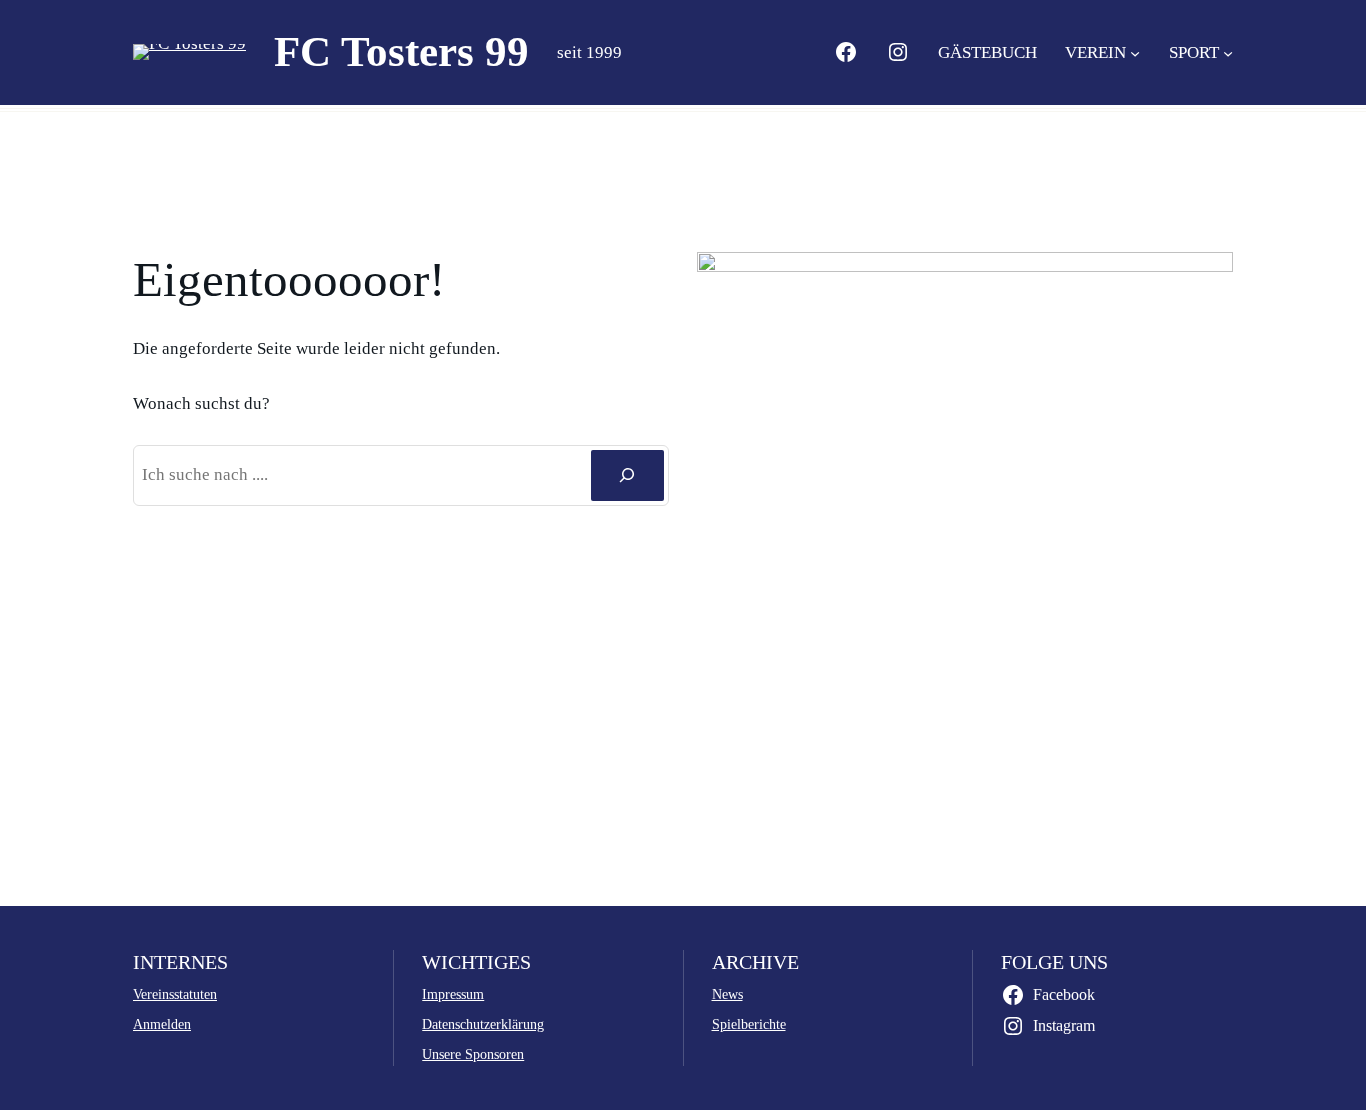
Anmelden (162, 1024)
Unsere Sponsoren (473, 1054)
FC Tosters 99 (401, 51)
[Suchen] (627, 475)
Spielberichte (749, 1024)
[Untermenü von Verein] (1135, 52)
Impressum (453, 994)
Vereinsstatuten (175, 994)
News (727, 994)
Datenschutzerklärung (483, 1024)
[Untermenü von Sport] (1228, 52)
